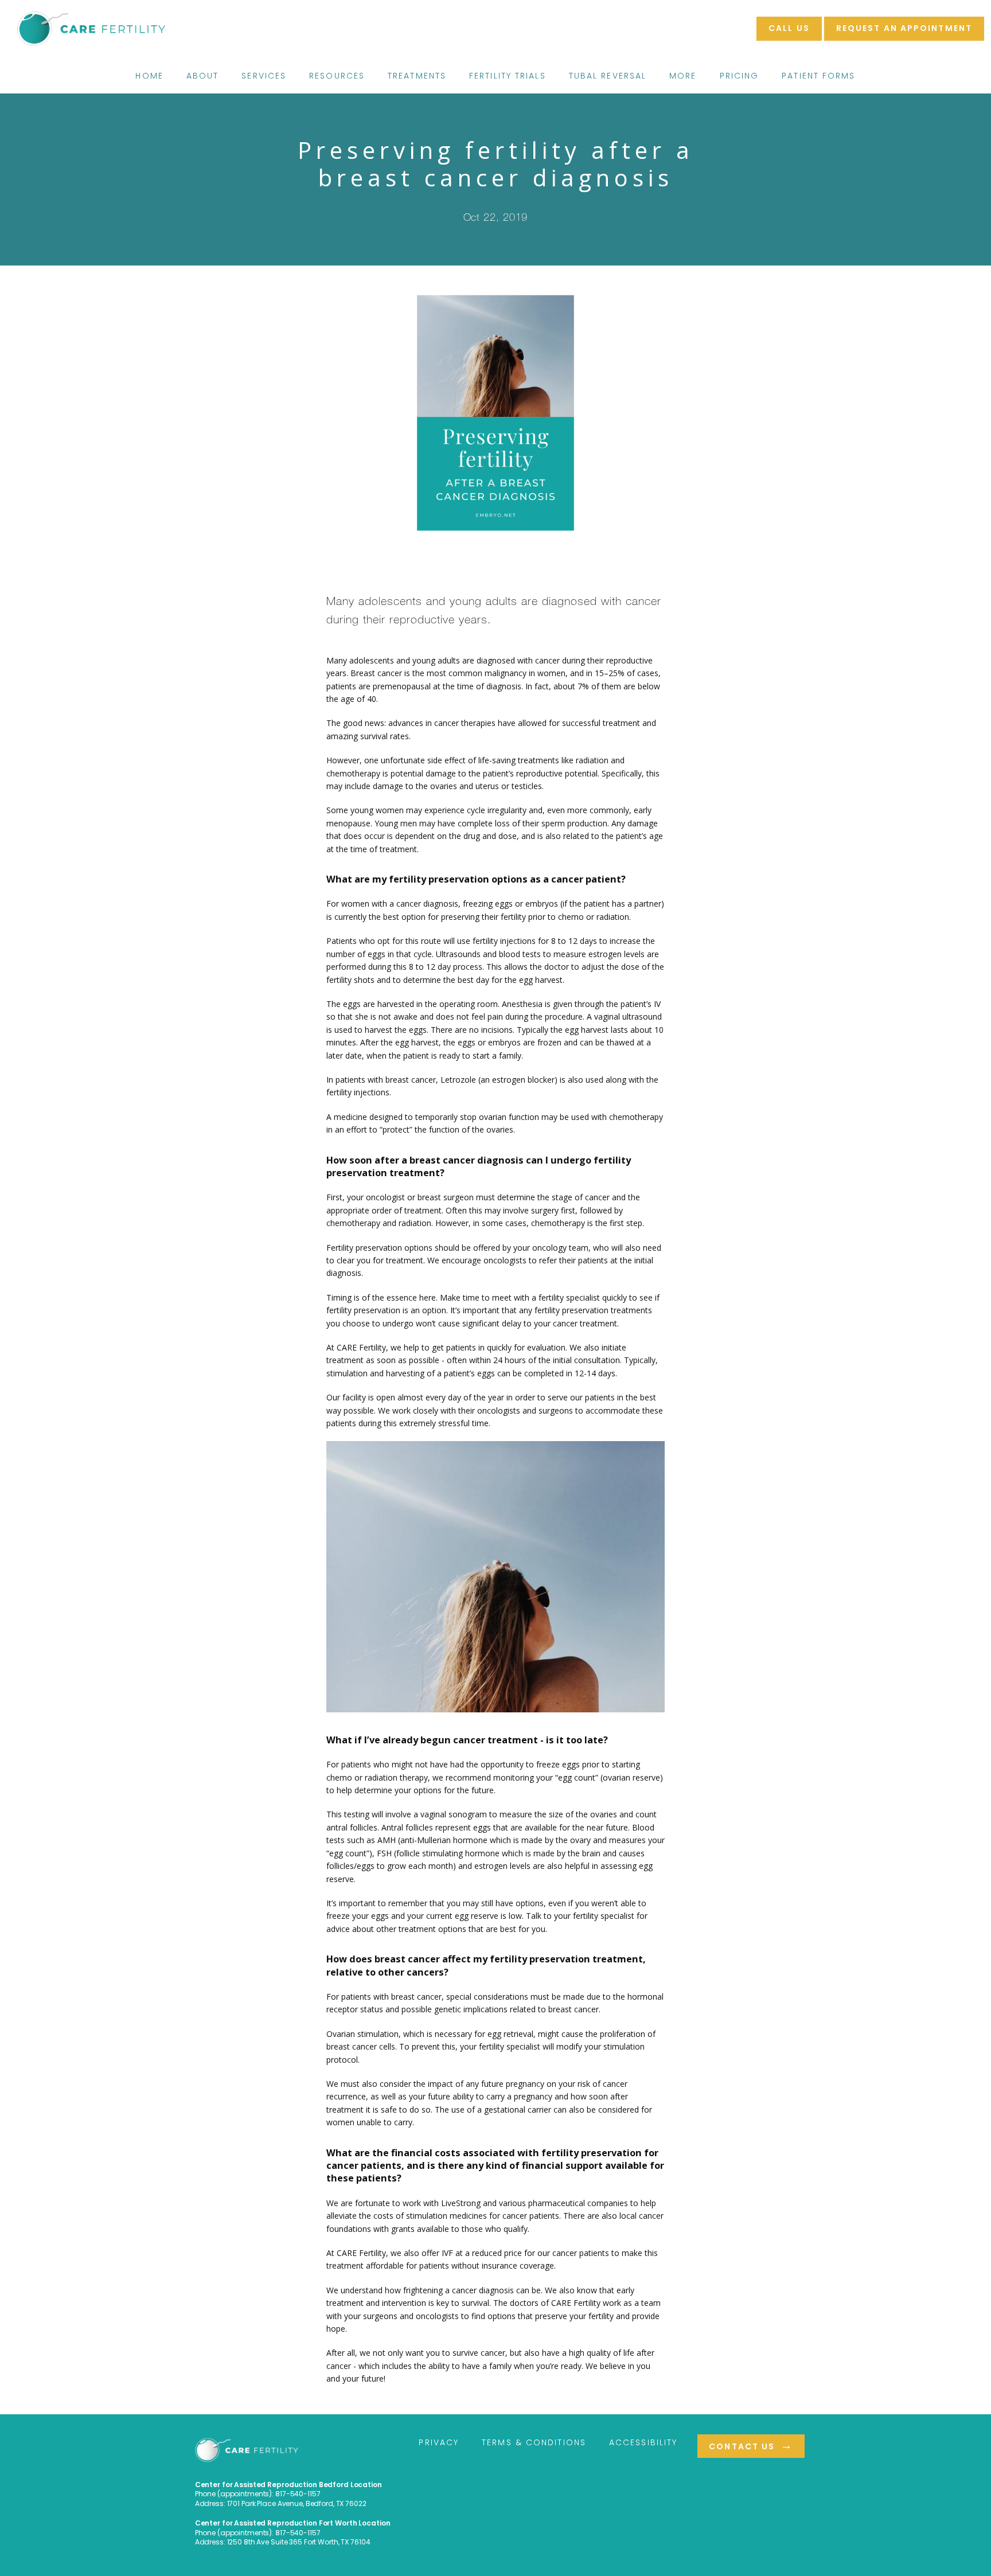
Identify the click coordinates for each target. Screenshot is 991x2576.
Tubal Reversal (608, 76)
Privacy (439, 2442)
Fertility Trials (508, 76)
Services (264, 76)
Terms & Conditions (534, 2442)
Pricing (740, 76)
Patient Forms (818, 76)
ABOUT (203, 76)
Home (149, 76)
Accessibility (643, 2442)
